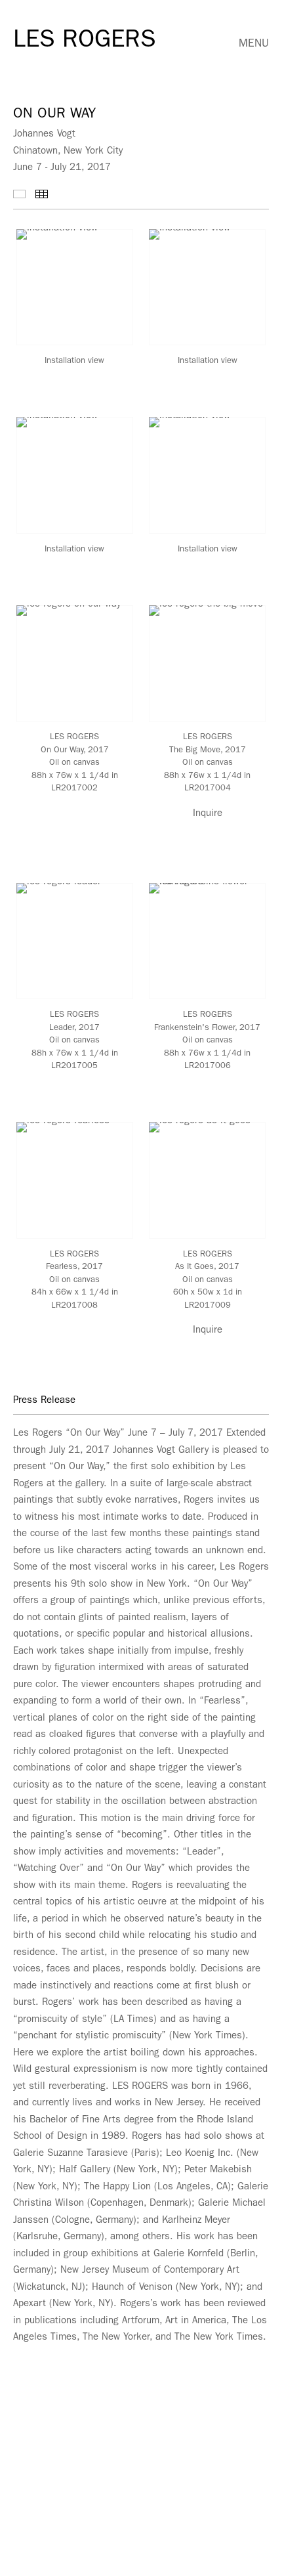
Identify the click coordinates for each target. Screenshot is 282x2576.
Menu (254, 44)
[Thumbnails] (42, 194)
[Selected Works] (19, 194)
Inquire (208, 814)
